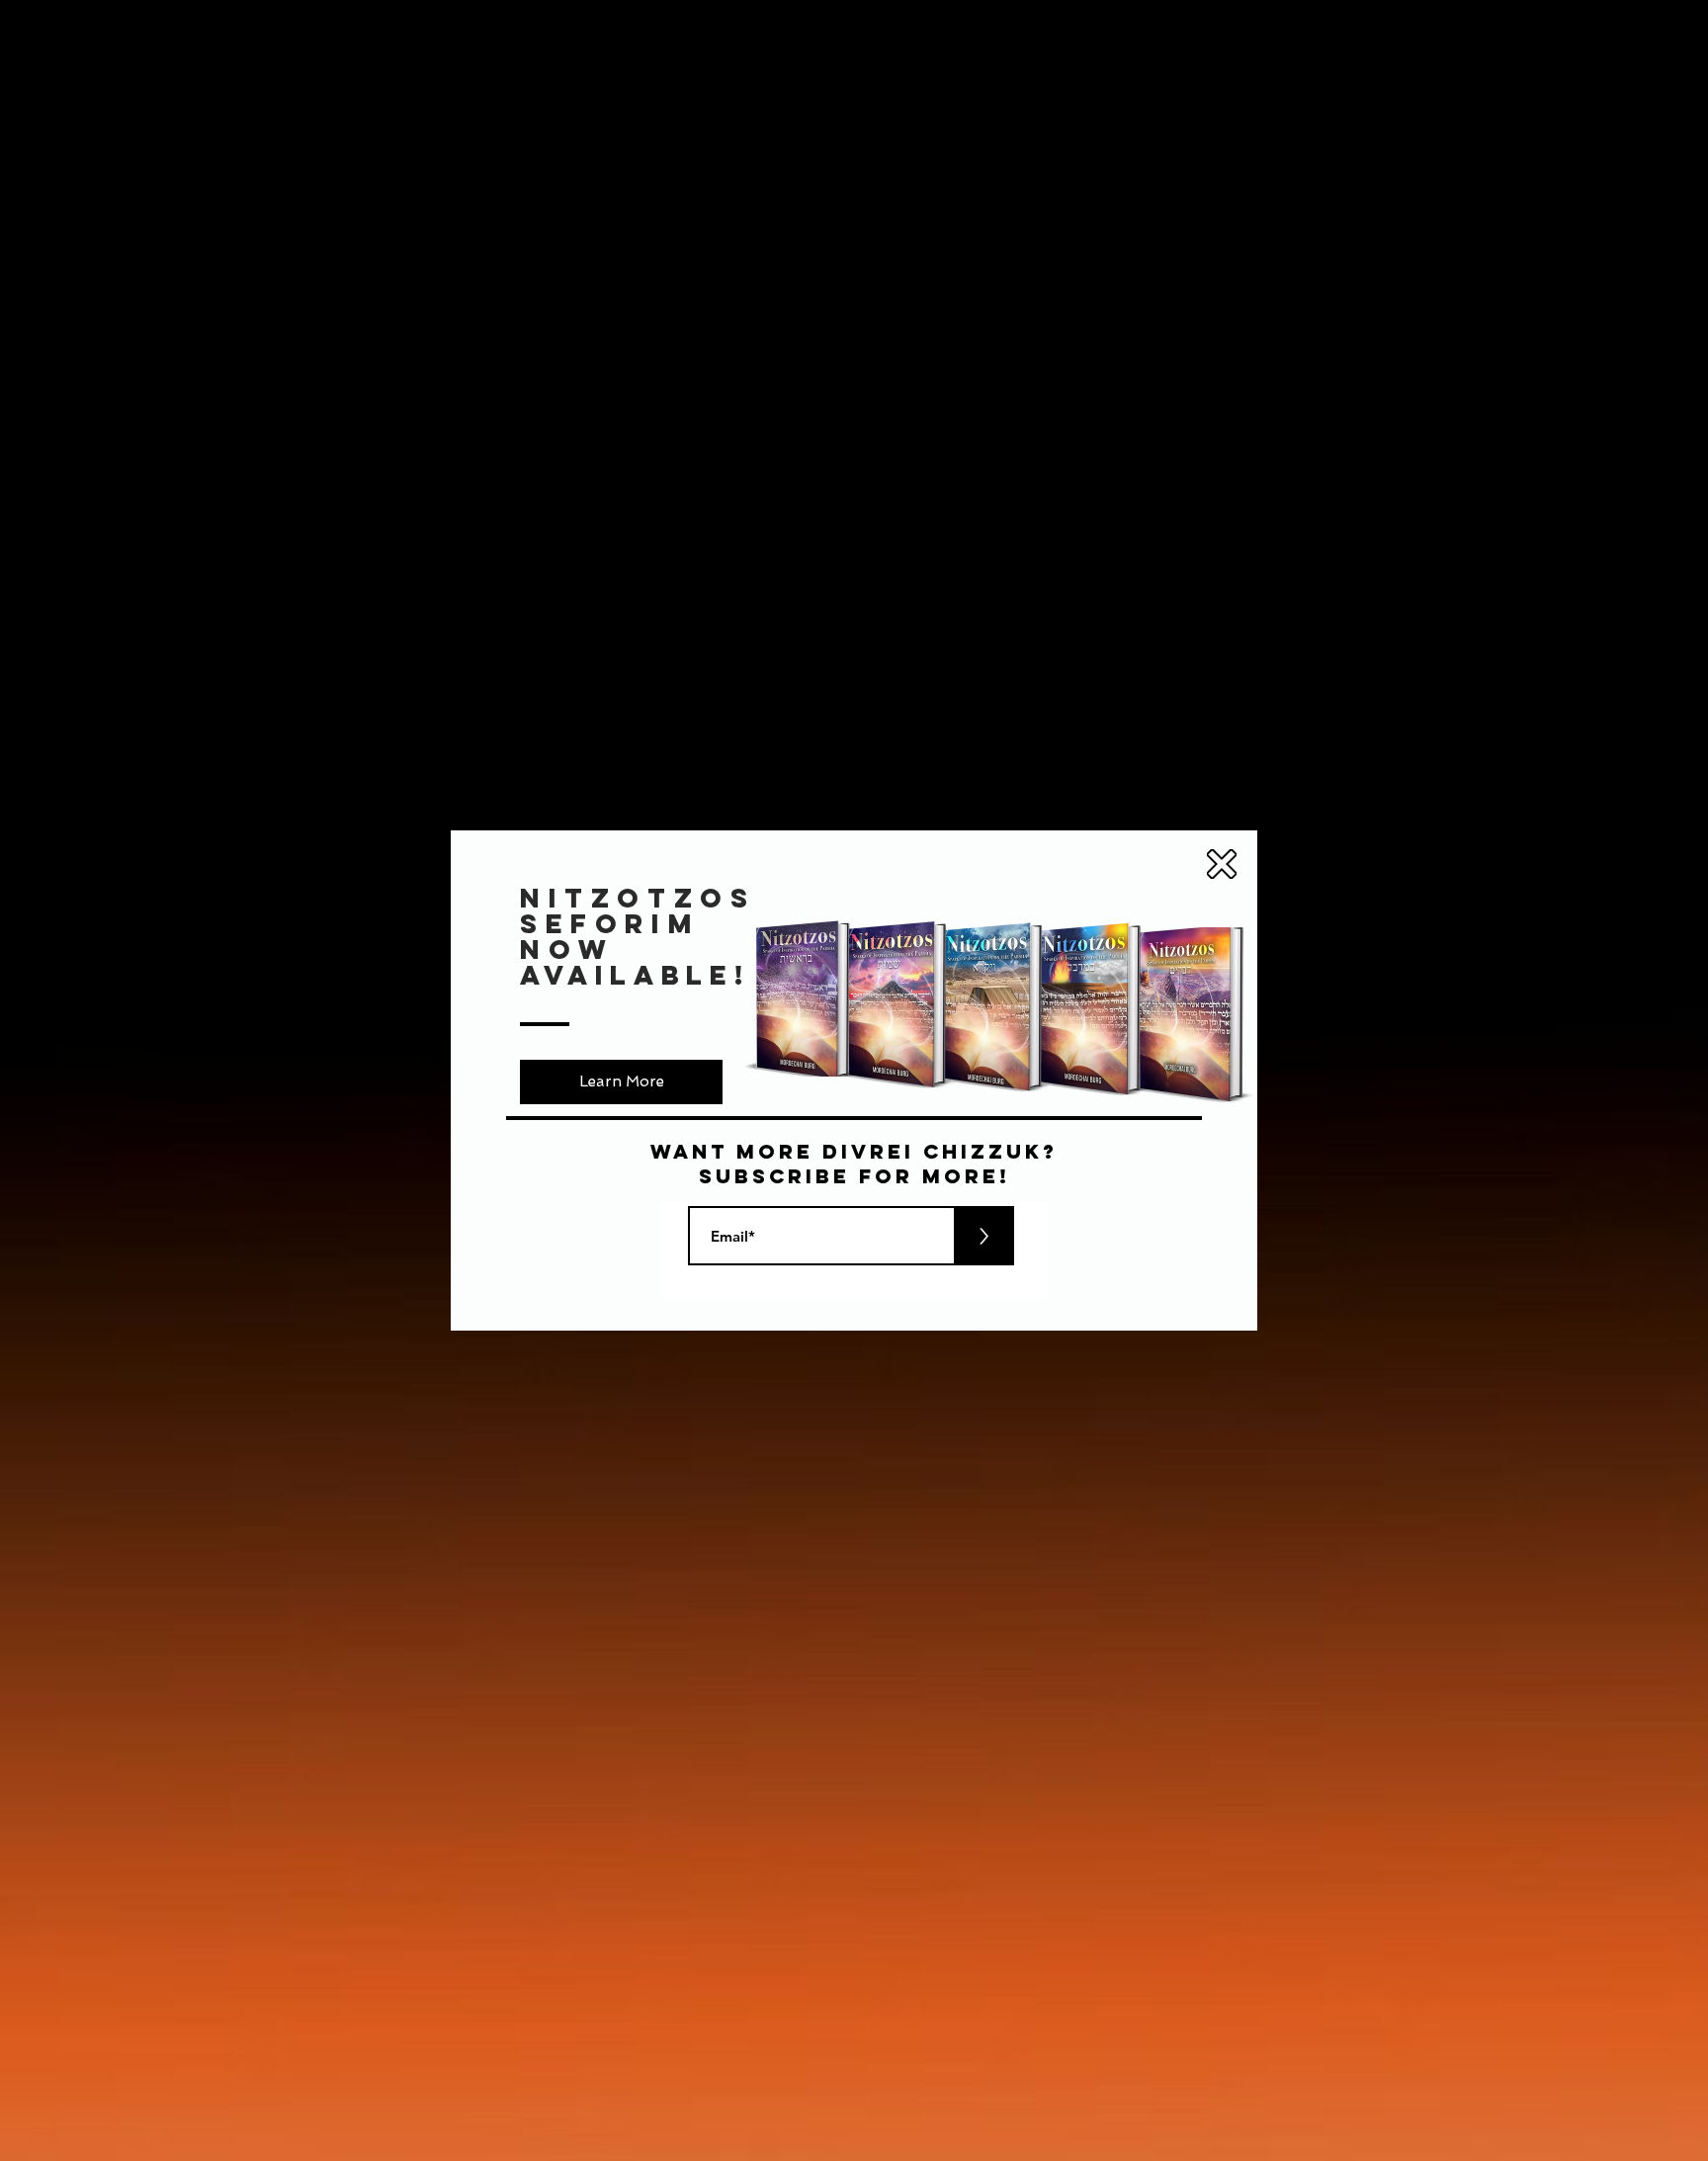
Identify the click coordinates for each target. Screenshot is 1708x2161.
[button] (1222, 864)
